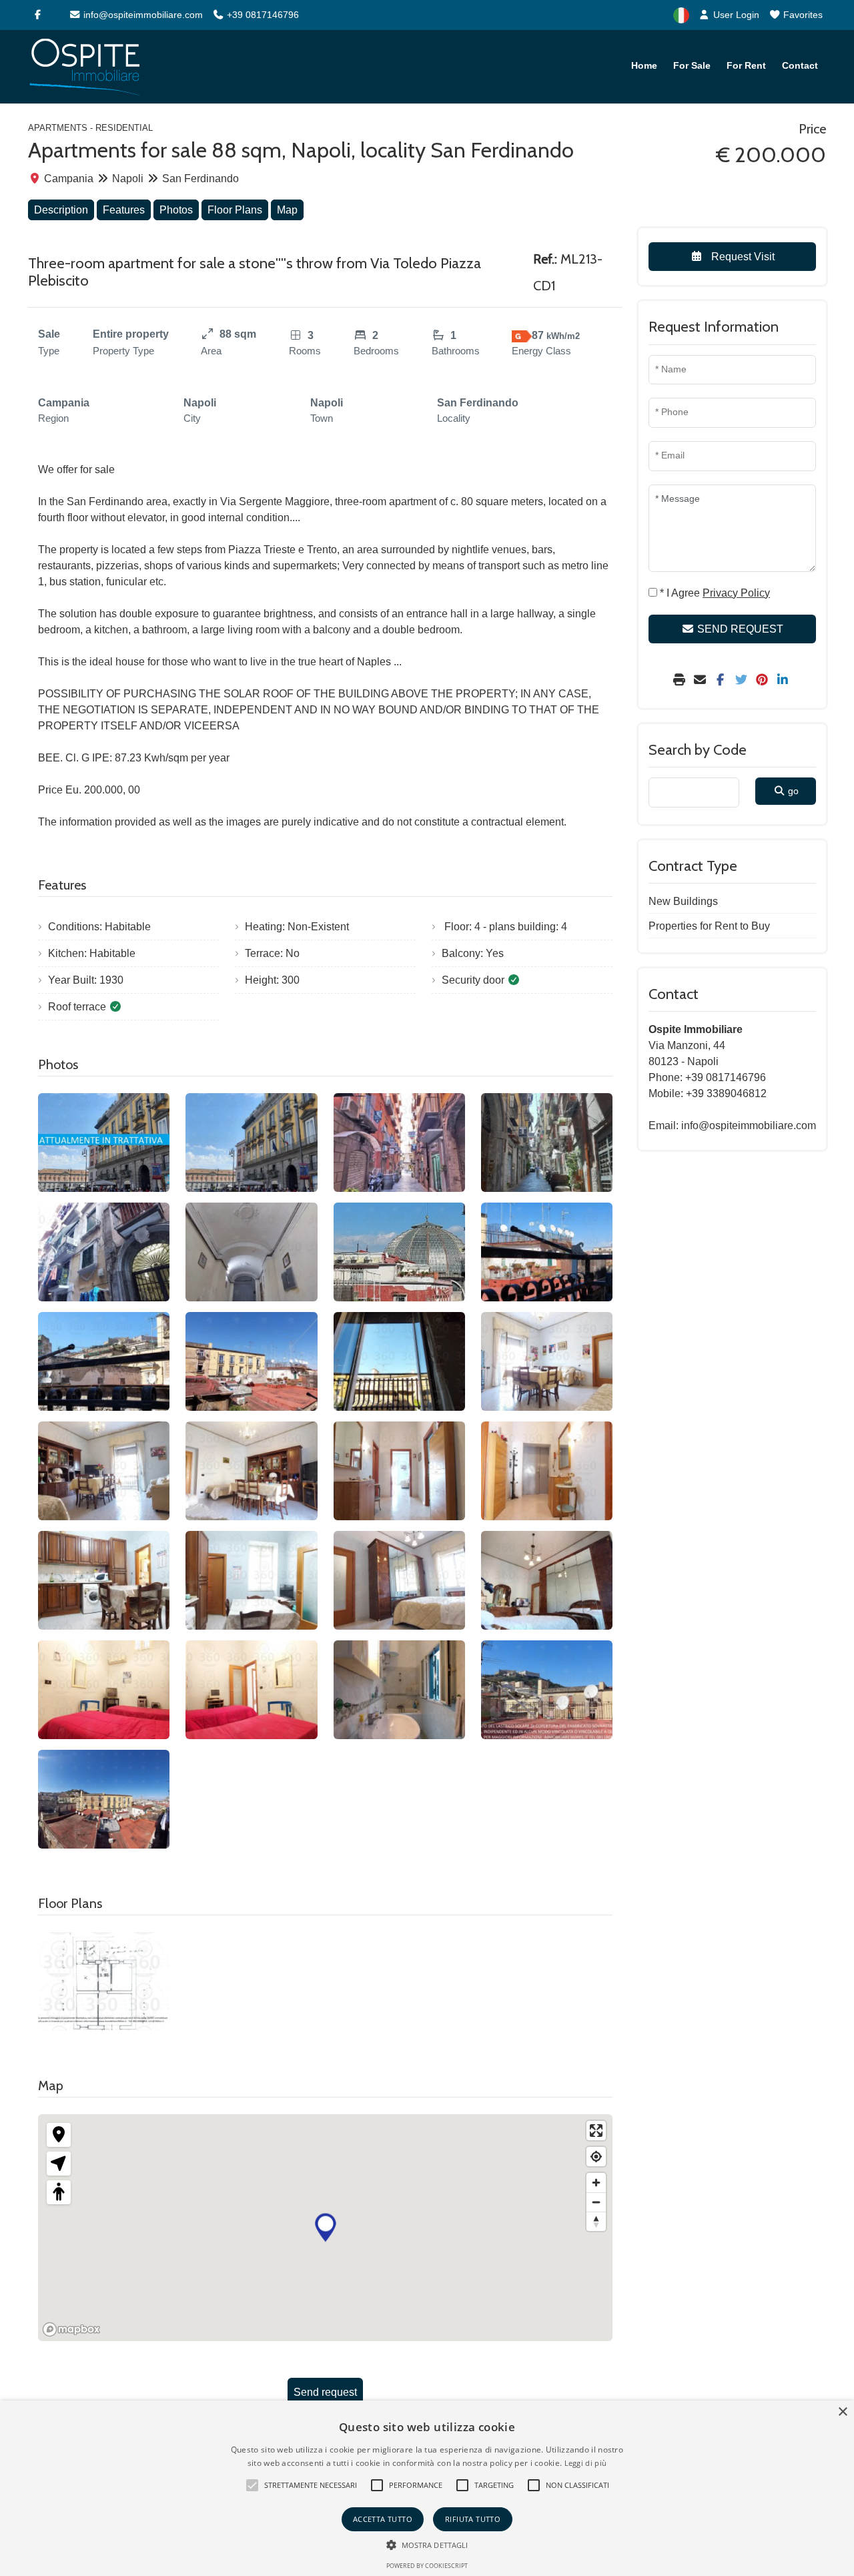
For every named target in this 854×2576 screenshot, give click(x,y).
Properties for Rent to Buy (709, 926)
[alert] (427, 2488)
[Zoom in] (596, 2183)
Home (644, 65)
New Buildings (683, 901)
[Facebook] (37, 15)
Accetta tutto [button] (383, 2519)
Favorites (802, 15)
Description (61, 210)
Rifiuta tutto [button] (473, 2519)
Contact (800, 65)
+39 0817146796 (262, 15)
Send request (325, 2392)
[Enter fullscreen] (596, 2131)
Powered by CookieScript (427, 2566)
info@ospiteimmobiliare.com (142, 15)
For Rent (746, 65)
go (792, 791)
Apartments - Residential (90, 128)
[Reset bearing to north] (596, 2221)
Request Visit (742, 257)
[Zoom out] (596, 2202)
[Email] (702, 680)
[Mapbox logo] (71, 2329)
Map (287, 210)
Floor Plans (235, 210)
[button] (252, 2485)
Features (124, 210)
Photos (176, 210)
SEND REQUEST (739, 629)
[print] (681, 680)
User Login (735, 15)
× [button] (842, 2412)
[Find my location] (596, 2157)
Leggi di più (586, 2463)
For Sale (692, 65)
